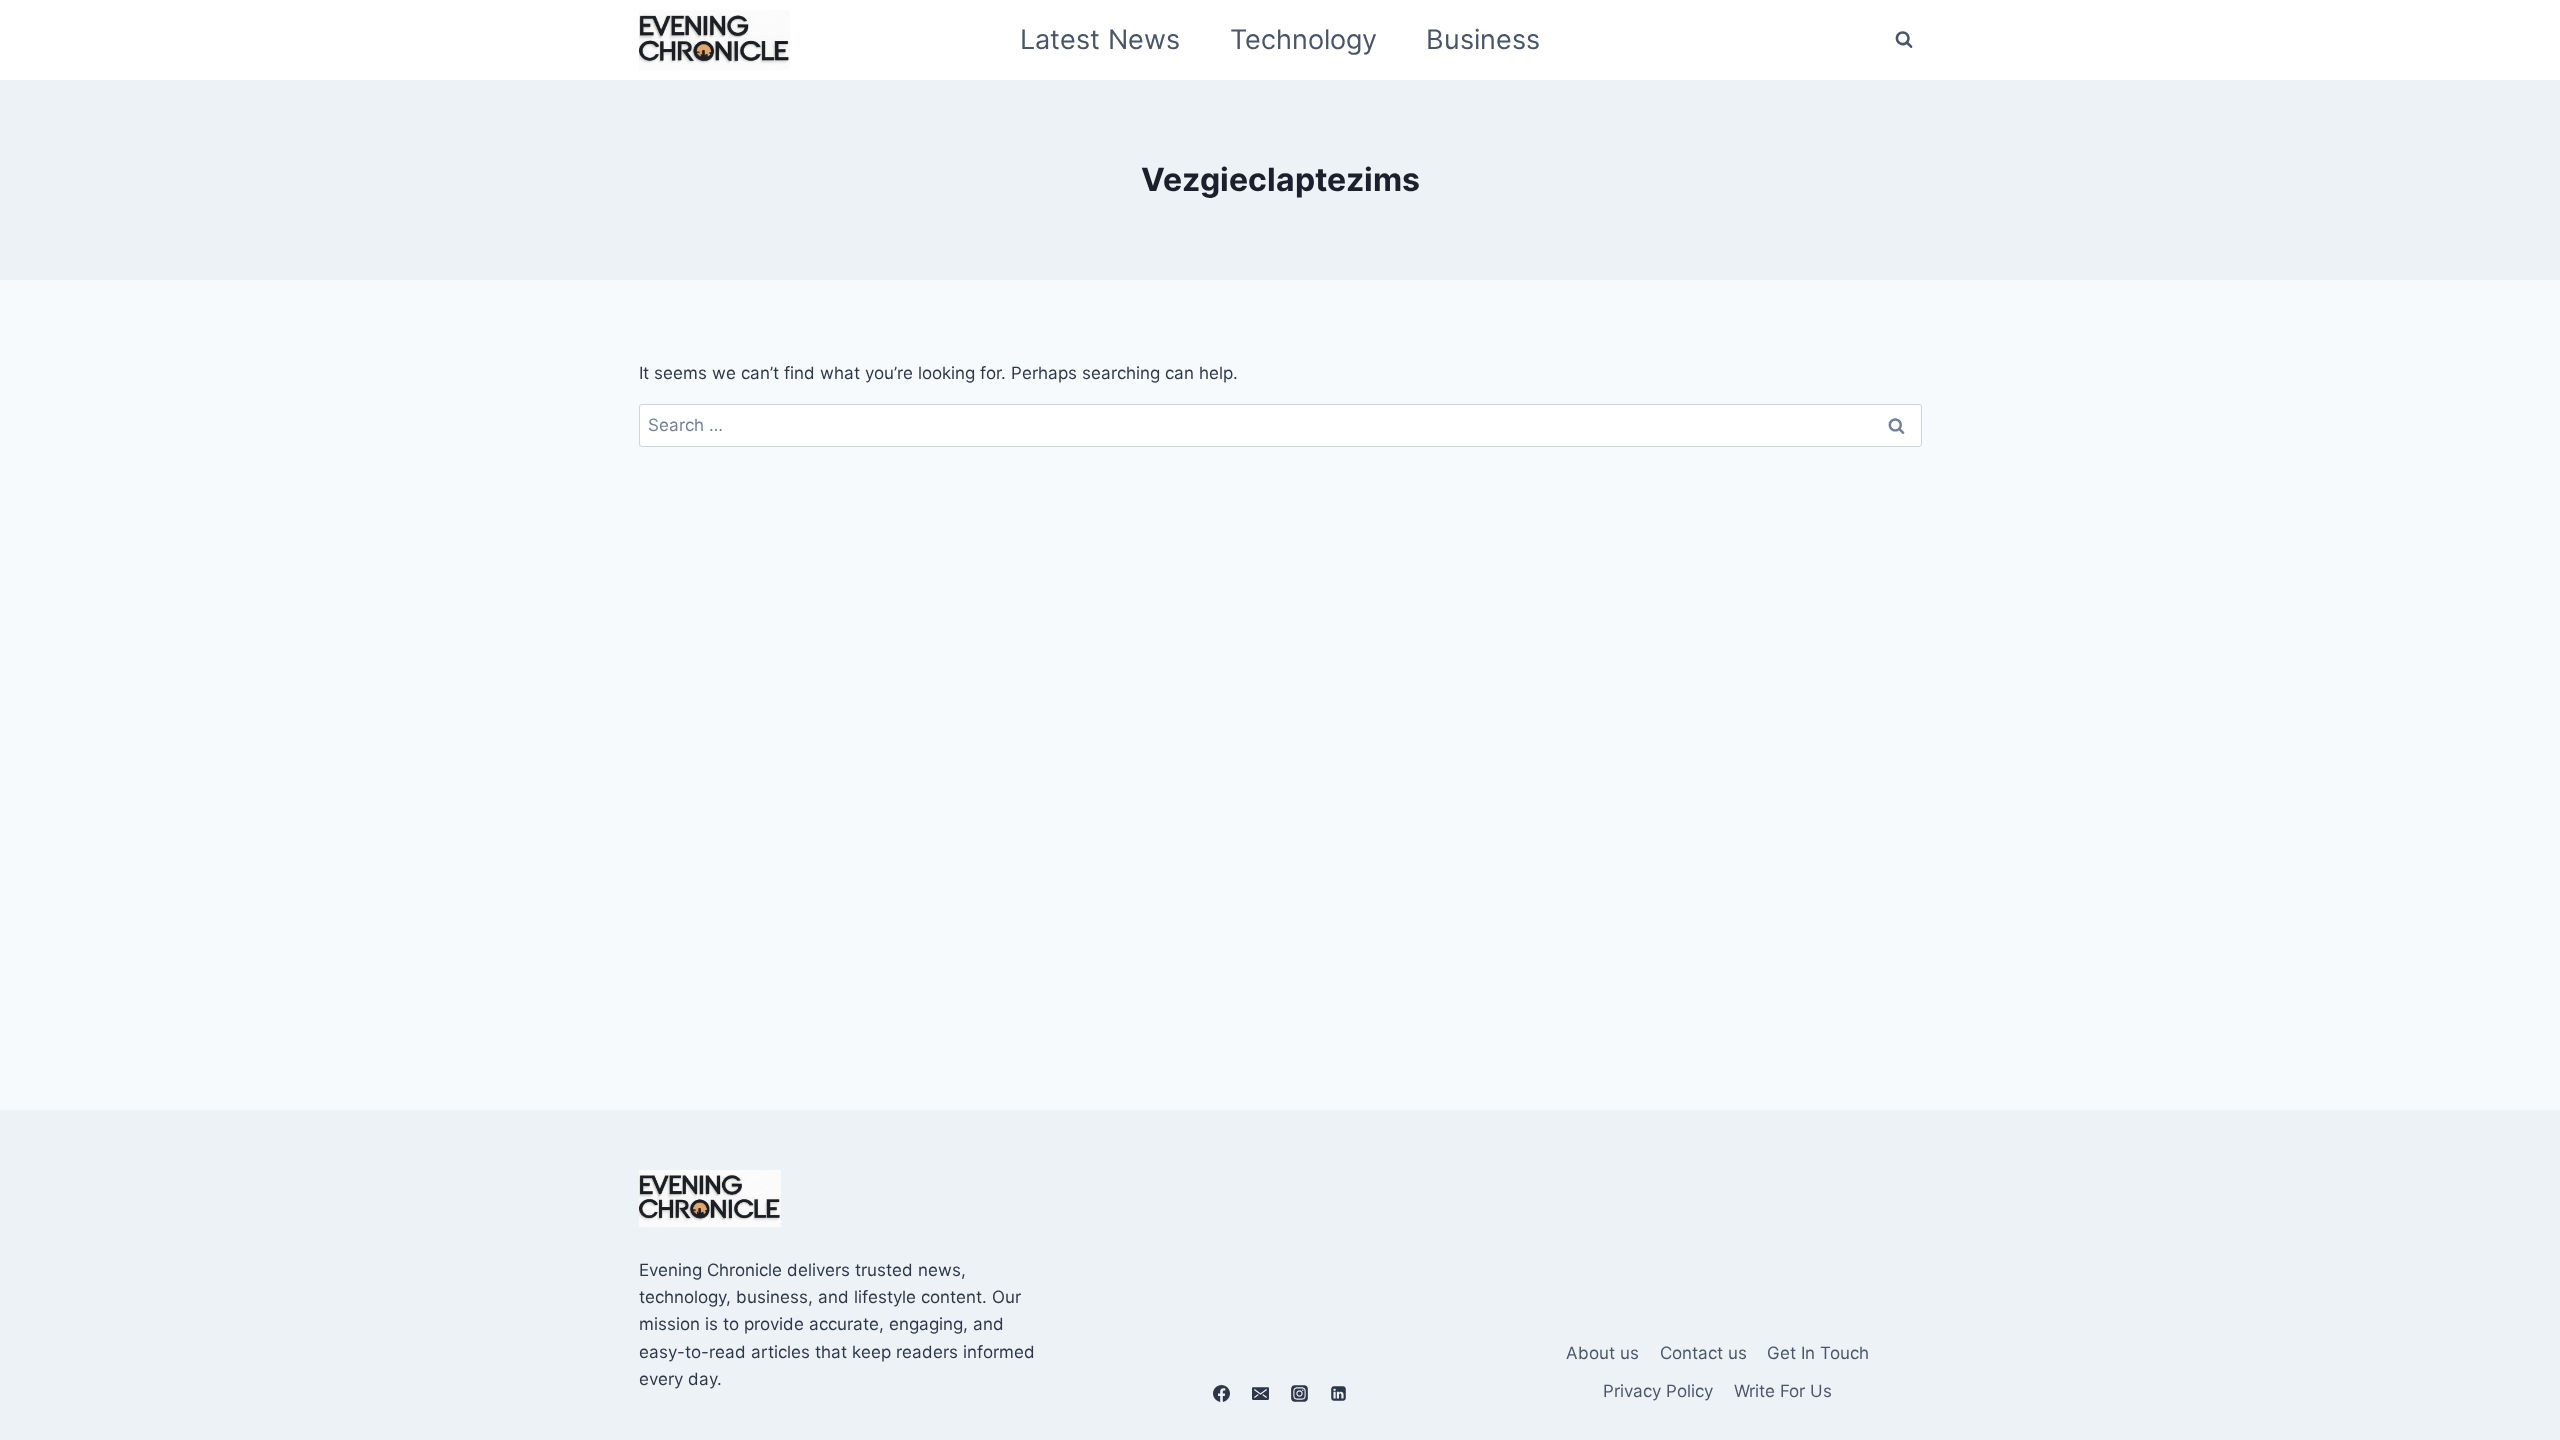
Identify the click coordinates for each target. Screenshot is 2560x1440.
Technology (1303, 39)
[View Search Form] (1904, 40)
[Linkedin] (1339, 1393)
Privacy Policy (1658, 1391)
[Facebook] (1221, 1393)
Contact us (1703, 1353)
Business (1483, 39)
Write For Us (1783, 1391)
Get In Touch (1818, 1353)
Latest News (1100, 39)
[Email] (1260, 1393)
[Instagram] (1300, 1393)
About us (1602, 1353)
